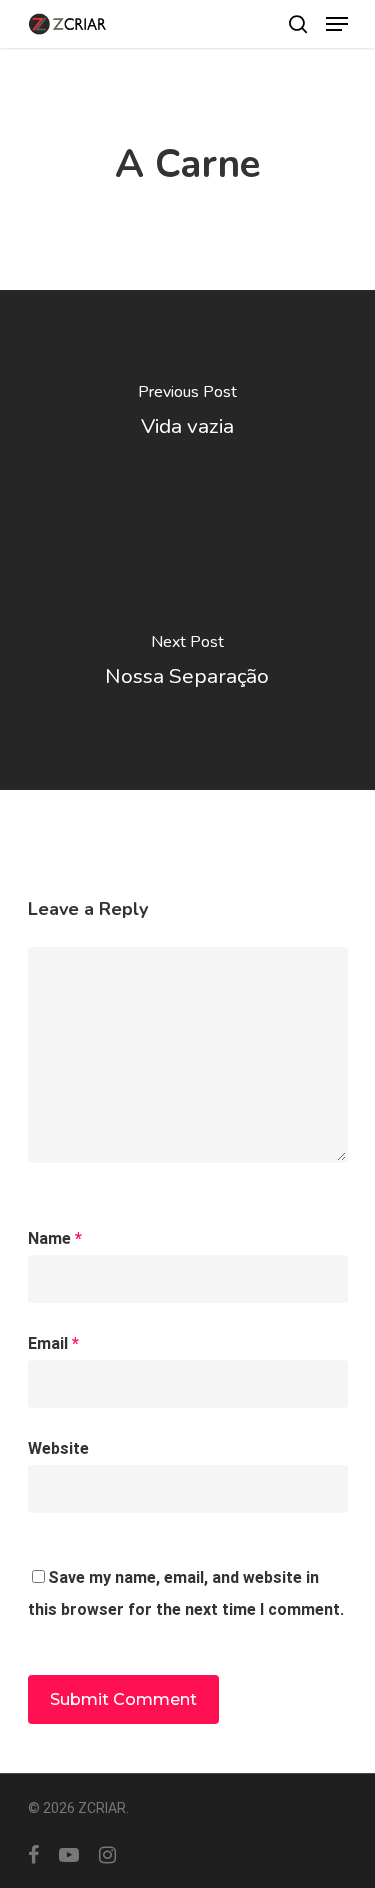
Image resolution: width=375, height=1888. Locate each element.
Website (58, 1448)
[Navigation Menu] (337, 24)
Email (53, 1343)
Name (55, 1238)
